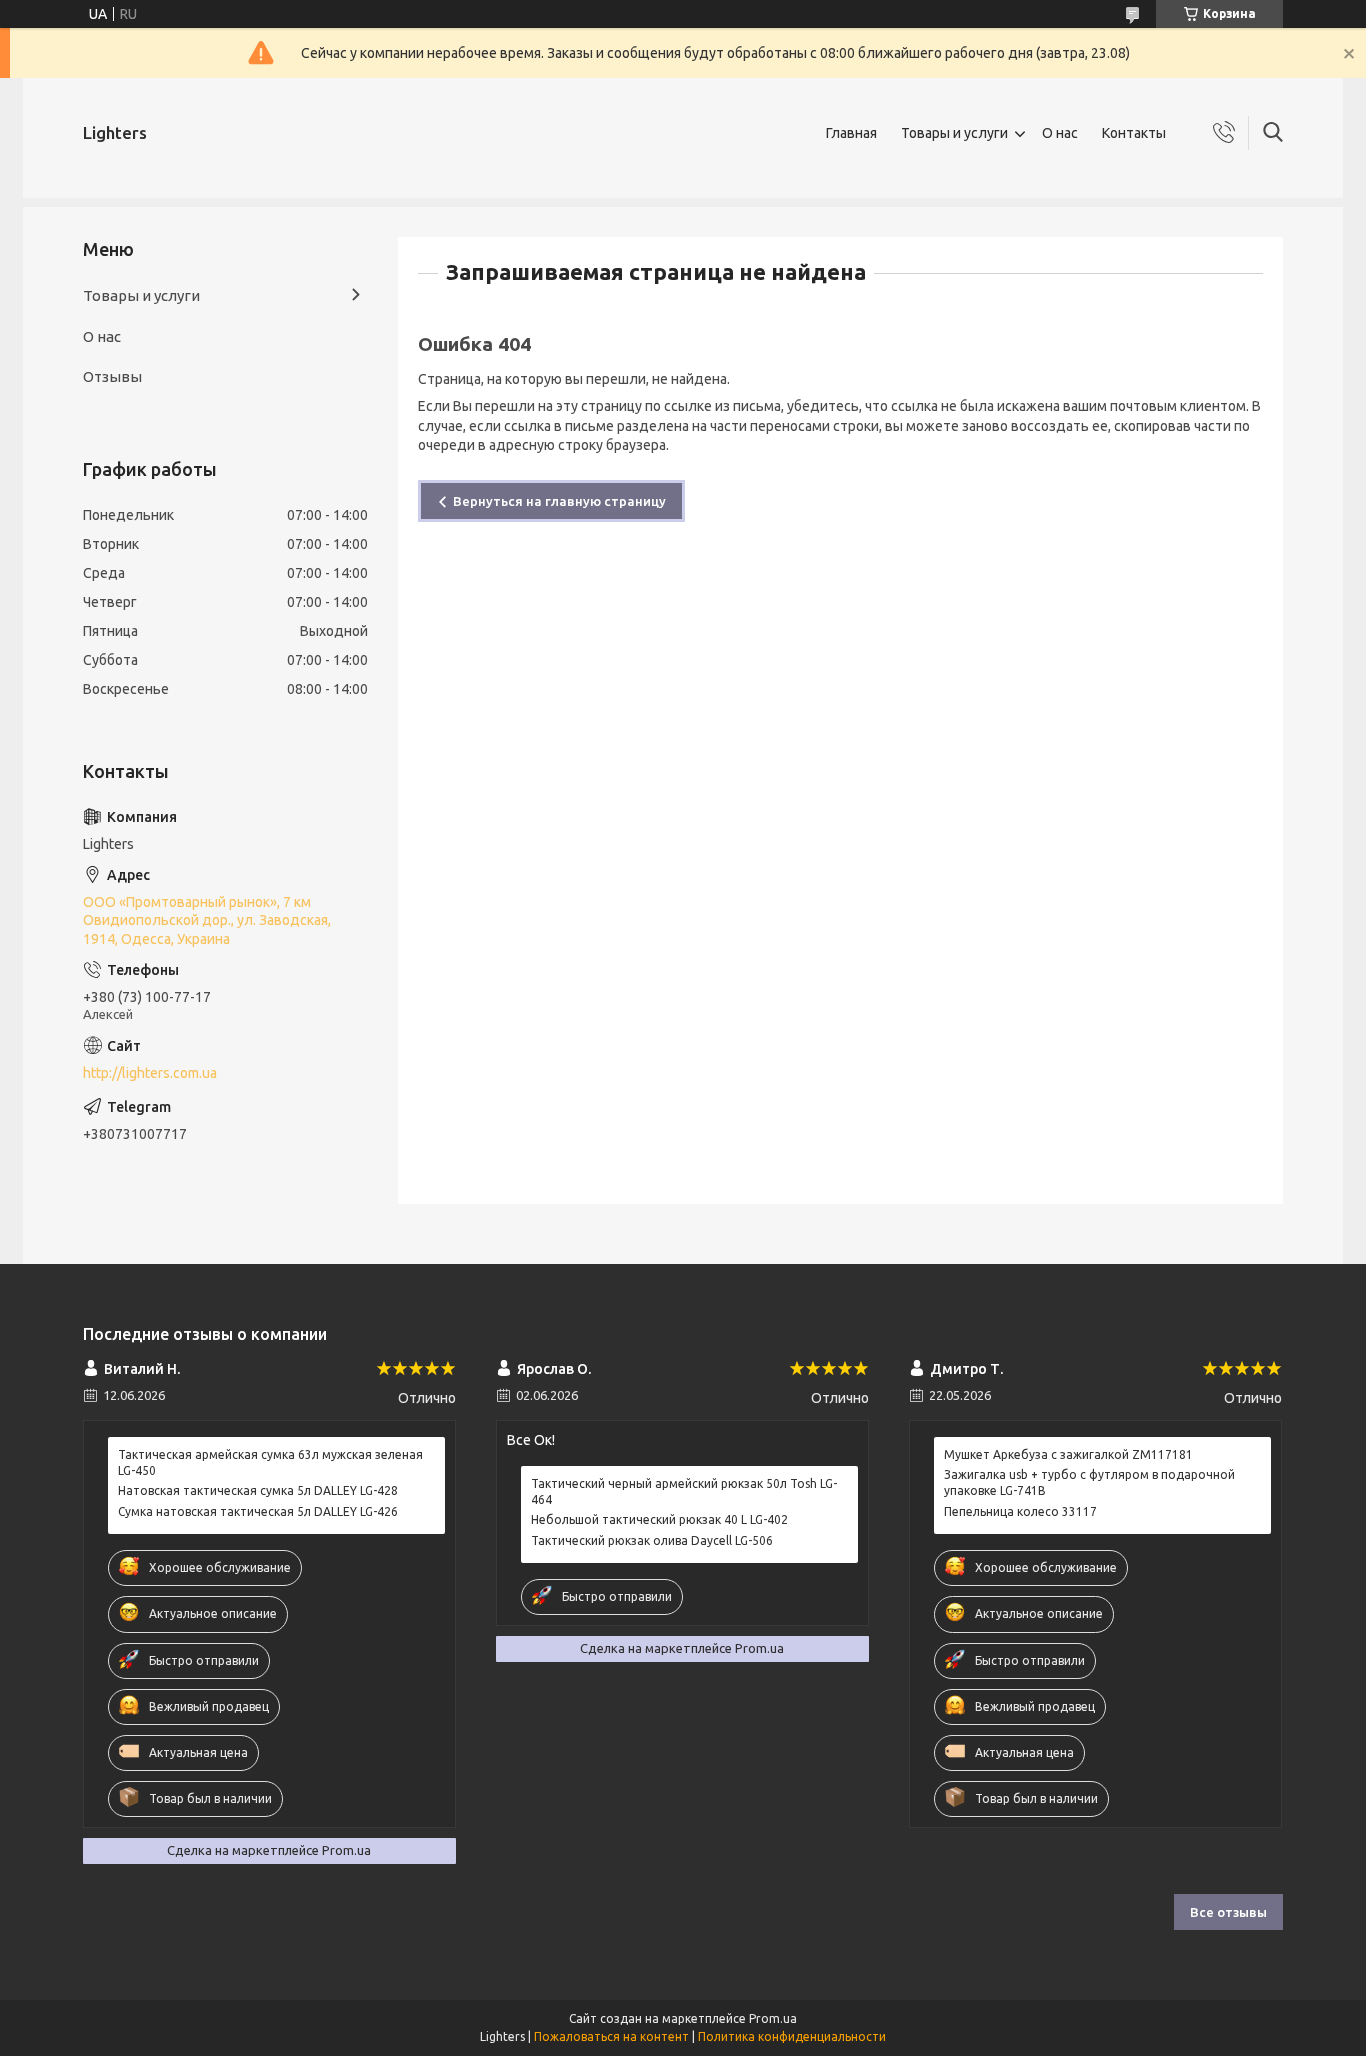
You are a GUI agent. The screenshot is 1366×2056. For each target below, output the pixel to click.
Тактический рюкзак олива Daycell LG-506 (652, 1540)
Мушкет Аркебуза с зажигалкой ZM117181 (1068, 1454)
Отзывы (112, 376)
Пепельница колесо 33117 (1020, 1511)
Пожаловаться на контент (611, 2036)
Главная (851, 133)
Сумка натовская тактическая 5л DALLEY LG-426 (258, 1511)
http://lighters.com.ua (150, 1073)
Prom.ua (773, 2018)
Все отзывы (1228, 1912)
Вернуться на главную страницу (559, 501)
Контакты (1134, 133)
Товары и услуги (954, 133)
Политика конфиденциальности (792, 2036)
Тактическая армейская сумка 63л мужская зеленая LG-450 (270, 1462)
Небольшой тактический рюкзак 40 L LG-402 (659, 1519)
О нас (1060, 133)
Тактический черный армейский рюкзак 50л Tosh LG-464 (684, 1491)
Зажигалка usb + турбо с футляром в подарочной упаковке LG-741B (1089, 1482)
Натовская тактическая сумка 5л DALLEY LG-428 (258, 1490)
